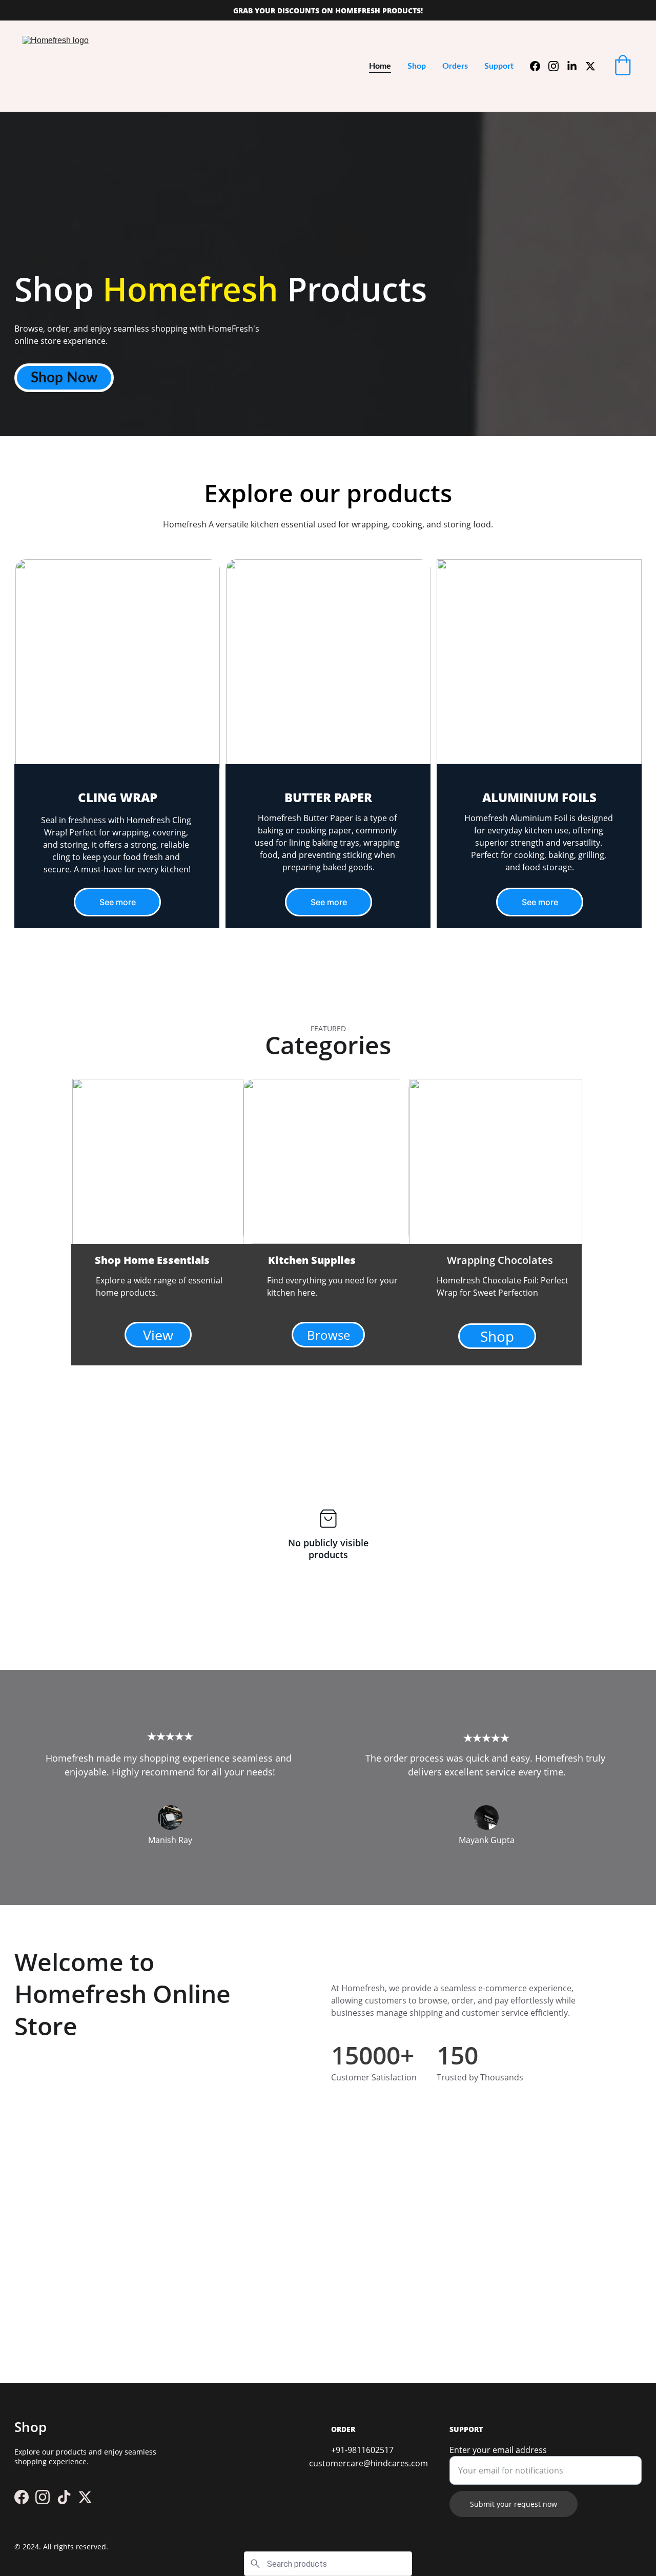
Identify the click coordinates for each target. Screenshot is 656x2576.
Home (380, 66)
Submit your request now (514, 2504)
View (158, 1335)
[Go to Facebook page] (539, 66)
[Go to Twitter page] (590, 66)
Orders (455, 66)
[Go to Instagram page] (558, 66)
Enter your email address (498, 2450)
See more (118, 902)
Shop (417, 66)
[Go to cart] (623, 66)
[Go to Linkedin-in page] (576, 66)
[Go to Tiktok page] (64, 2497)
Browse (329, 1335)
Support (499, 66)
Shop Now (64, 378)
